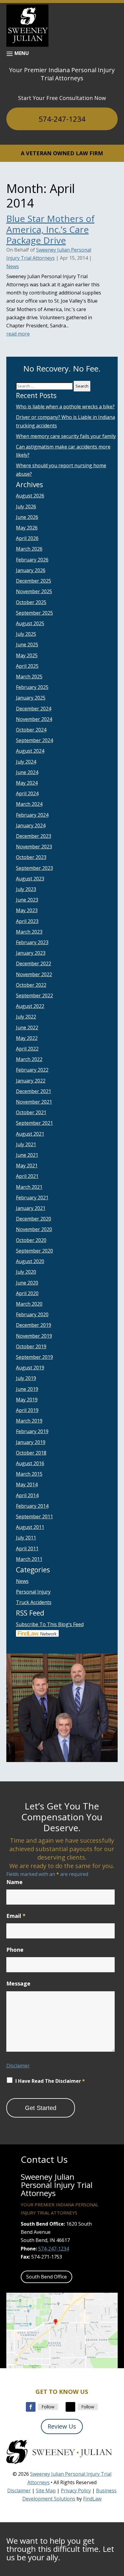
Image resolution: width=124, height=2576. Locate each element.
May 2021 (27, 1166)
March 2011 (29, 1559)
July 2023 (26, 889)
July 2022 (26, 1017)
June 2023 (27, 900)
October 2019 (31, 1346)
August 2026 (30, 496)
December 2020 (34, 1219)
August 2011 (30, 1527)
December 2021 (34, 1091)
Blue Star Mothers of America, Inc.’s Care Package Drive (50, 229)
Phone (15, 1950)
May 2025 (27, 655)
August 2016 (30, 1463)
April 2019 (27, 1410)
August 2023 (30, 879)
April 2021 (27, 1176)
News (13, 266)
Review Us (62, 2426)
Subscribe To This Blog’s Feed (50, 1624)
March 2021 (29, 1187)
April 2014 (27, 1495)
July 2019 (26, 1378)
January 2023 (31, 953)
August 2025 (30, 623)
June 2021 (27, 1155)
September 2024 (34, 740)
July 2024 (26, 762)
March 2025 (29, 677)
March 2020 (29, 1304)
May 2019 (27, 1400)
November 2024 (34, 719)
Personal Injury (33, 1592)
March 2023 (29, 932)
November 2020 (34, 1229)
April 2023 (27, 921)
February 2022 (32, 1070)
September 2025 (34, 613)
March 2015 (29, 1474)
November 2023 (34, 847)
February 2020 (32, 1314)
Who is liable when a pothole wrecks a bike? (65, 407)
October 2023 (31, 857)
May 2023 (27, 910)
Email (16, 1916)
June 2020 (27, 1283)
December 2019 (34, 1325)
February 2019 (32, 1431)
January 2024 (31, 825)
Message (18, 1983)
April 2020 (27, 1293)
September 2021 (34, 1123)
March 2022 (29, 1059)
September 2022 (34, 995)
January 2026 (31, 570)
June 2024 (27, 772)
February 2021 (32, 1198)
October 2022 (31, 985)
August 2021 (30, 1134)
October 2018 (31, 1453)
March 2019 (29, 1421)
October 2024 (31, 730)
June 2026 (27, 517)
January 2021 (31, 1208)
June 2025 (27, 645)
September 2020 (34, 1251)
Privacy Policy (76, 2491)
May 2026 (27, 528)
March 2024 (29, 804)
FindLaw (92, 2499)
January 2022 (31, 1081)
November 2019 (34, 1336)
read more (18, 334)
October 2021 (31, 1112)
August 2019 (30, 1368)
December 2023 (34, 836)
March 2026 (29, 549)
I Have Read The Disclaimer (50, 2081)
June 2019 (27, 1389)
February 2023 (32, 942)
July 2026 (26, 507)
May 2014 (27, 1484)
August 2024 (30, 751)
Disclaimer (18, 2066)
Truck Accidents (34, 1602)
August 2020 (30, 1261)
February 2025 (32, 687)
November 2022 (34, 974)
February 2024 (32, 815)
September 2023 (34, 868)
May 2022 (27, 1038)
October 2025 (31, 602)
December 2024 (34, 709)
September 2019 (34, 1357)
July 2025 (26, 634)
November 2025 (34, 591)
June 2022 (27, 1028)
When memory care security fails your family (66, 436)
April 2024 (27, 793)
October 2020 (31, 1240)
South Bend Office (46, 2277)
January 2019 (31, 1442)
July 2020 (26, 1272)
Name (14, 1882)
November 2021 (34, 1102)
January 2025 (31, 698)
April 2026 (27, 538)
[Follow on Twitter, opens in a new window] (70, 2407)
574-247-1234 (62, 119)
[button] (18, 53)
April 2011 (27, 1548)
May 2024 (27, 783)
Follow (48, 2407)
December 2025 (34, 581)
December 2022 (34, 963)
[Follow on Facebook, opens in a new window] (31, 2407)
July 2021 (26, 1144)
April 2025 (27, 666)
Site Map (46, 2491)
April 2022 (27, 1049)
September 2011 (34, 1516)
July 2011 (26, 1538)
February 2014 (32, 1506)
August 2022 (30, 1006)
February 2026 (32, 560)
